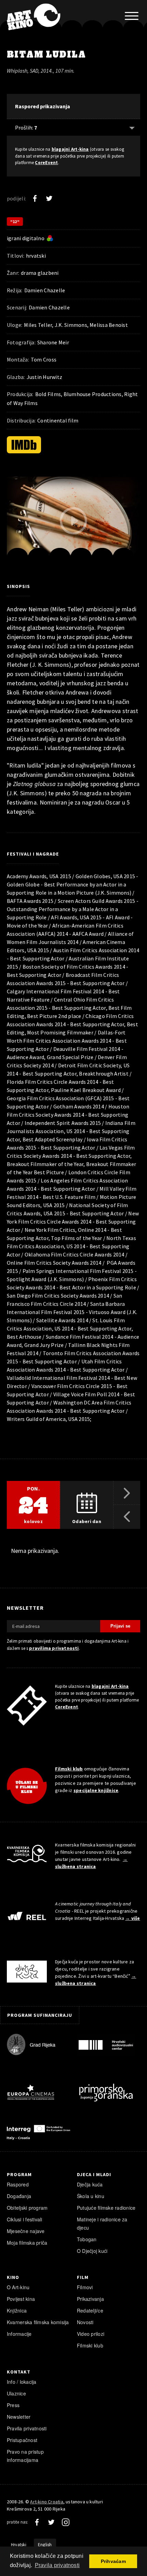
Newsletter (19, 2417)
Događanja (19, 2196)
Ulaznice (16, 2393)
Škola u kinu (91, 2196)
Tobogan (87, 2239)
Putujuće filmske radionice (106, 2208)
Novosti (85, 2322)
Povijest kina (21, 2299)
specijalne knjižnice (96, 1790)
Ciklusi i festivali (25, 2219)
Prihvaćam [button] (113, 2561)
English (45, 2545)
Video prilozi (91, 2334)
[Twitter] (49, 198)
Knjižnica (17, 2310)
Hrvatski (19, 2545)
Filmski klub (69, 1769)
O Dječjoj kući (92, 2251)
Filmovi (85, 2287)
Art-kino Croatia (46, 2502)
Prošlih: (26, 127)
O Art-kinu (18, 2287)
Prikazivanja (90, 2299)
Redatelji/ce (90, 2310)
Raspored (18, 2184)
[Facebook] (35, 198)
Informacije (19, 2334)
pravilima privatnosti (54, 1648)
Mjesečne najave (26, 2231)
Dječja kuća (90, 2184)
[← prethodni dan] (127, 1517)
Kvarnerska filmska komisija (38, 2322)
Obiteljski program (27, 2208)
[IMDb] (24, 445)
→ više (132, 1918)
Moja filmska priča (27, 2243)
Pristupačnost (22, 2440)
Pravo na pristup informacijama (25, 2456)
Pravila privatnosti (27, 2428)
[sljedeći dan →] (127, 1493)
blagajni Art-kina (70, 149)
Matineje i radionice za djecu (102, 2223)
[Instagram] (66, 2522)
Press (13, 2405)
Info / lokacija (22, 2382)
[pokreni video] (73, 521)
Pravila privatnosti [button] (57, 2565)
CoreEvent (46, 163)
